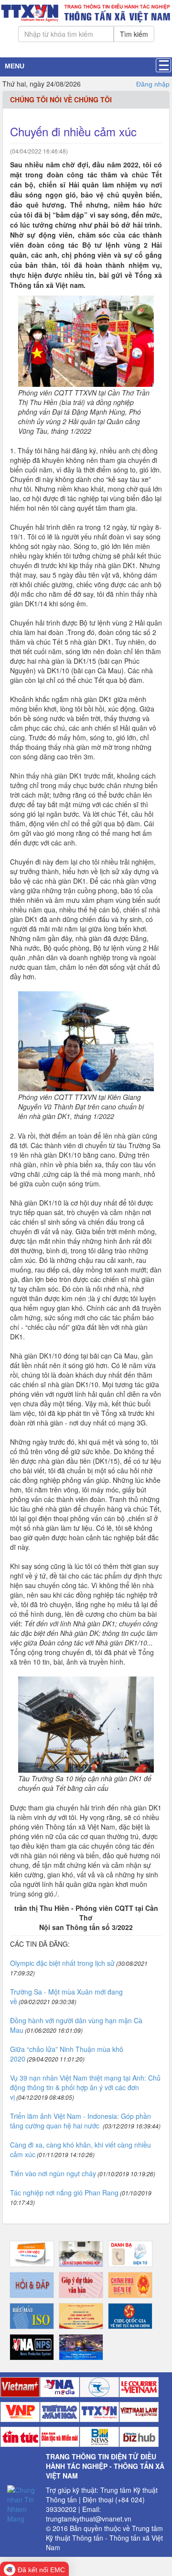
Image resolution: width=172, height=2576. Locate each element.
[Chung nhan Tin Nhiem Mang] (23, 2503)
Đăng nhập (153, 84)
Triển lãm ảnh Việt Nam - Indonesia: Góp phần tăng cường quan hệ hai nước (81, 2121)
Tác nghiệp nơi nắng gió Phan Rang (64, 2192)
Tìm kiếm (134, 34)
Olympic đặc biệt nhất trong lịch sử (62, 1963)
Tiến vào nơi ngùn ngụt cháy (53, 2173)
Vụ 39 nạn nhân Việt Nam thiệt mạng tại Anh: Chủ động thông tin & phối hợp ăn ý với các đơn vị (85, 2087)
